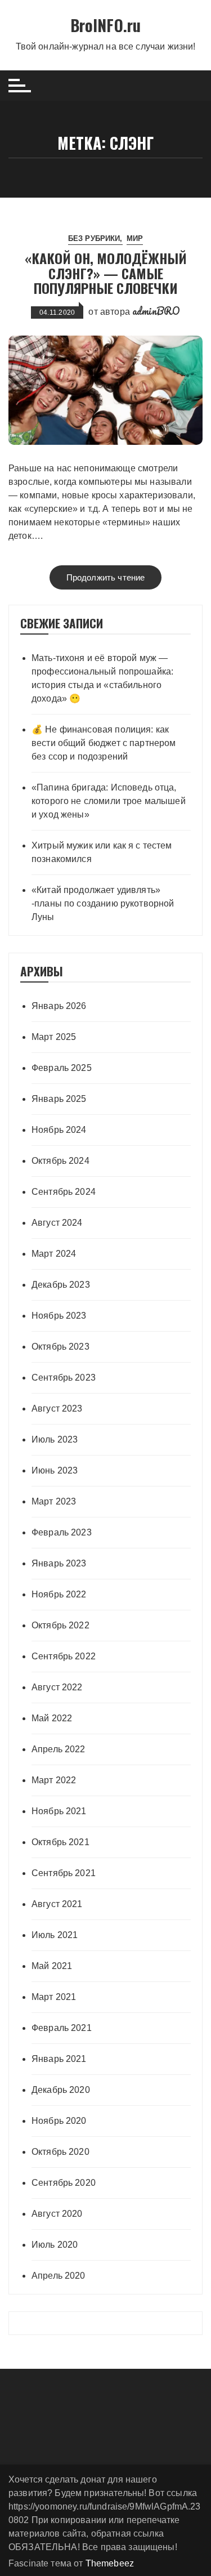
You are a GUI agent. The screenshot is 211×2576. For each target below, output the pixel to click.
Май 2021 (52, 1966)
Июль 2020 (55, 2245)
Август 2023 (57, 1408)
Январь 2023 (59, 1563)
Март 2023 (54, 1501)
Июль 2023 (55, 1439)
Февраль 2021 (62, 2028)
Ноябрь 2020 (59, 2121)
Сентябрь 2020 (64, 2183)
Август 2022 (57, 1687)
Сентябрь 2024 (64, 1192)
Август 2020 (57, 2214)
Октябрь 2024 (60, 1161)
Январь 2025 (59, 1099)
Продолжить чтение (106, 577)
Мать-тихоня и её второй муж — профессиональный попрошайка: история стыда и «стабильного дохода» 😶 (102, 678)
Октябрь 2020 (60, 2152)
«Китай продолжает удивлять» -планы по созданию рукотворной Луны (103, 903)
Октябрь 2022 (60, 1625)
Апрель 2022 (59, 1749)
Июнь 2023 (55, 1470)
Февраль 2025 (62, 1068)
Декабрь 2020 (61, 2090)
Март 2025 (54, 1037)
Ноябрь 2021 (59, 1811)
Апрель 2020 (59, 2276)
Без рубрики (94, 238)
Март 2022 (54, 1780)
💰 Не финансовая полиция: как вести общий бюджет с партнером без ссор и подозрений (104, 743)
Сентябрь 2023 (64, 1378)
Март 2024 (54, 1254)
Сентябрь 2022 (64, 1656)
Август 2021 (57, 1904)
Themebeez (110, 2563)
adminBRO (156, 311)
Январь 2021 (59, 2059)
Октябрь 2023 (60, 1347)
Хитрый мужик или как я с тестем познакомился (102, 852)
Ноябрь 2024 (59, 1130)
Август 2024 (57, 1223)
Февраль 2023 (62, 1532)
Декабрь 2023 (61, 1285)
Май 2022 (52, 1718)
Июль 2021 (55, 1935)
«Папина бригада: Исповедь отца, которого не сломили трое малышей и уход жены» (109, 801)
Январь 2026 (59, 1006)
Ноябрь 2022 (59, 1594)
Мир (135, 238)
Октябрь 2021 (60, 1842)
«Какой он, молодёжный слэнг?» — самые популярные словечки (106, 273)
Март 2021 (54, 1997)
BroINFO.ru (106, 25)
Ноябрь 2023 (59, 1316)
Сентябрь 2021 (64, 1873)
